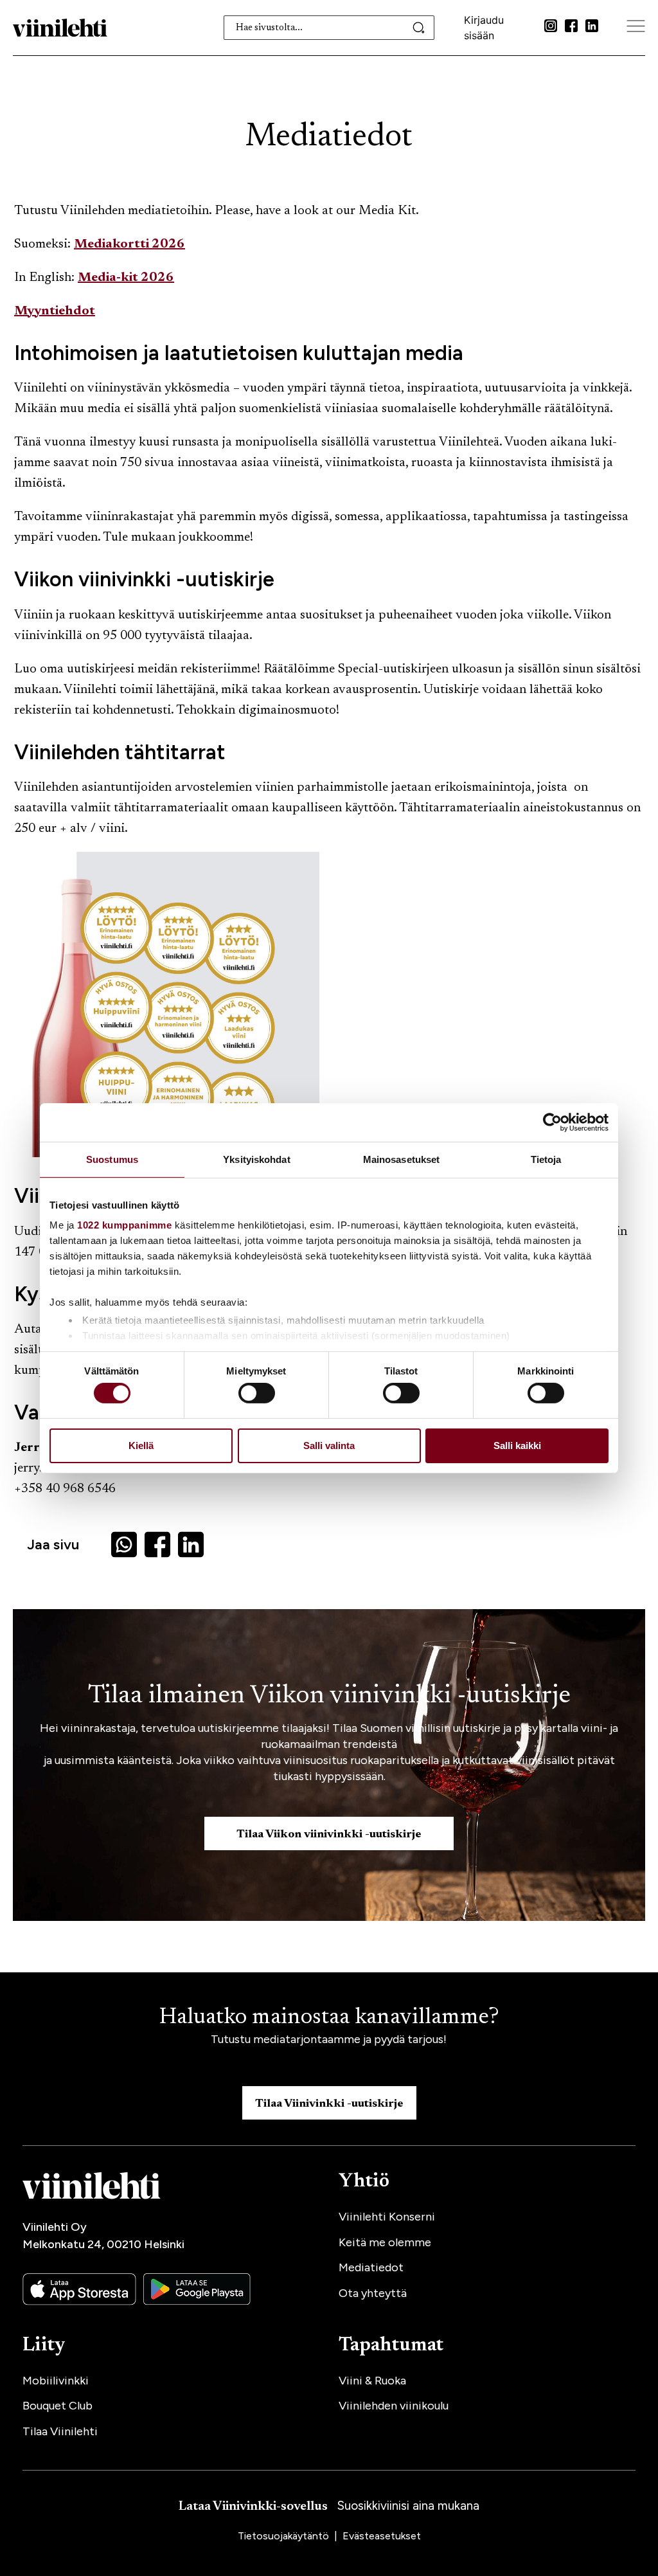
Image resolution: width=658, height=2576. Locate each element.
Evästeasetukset (382, 2536)
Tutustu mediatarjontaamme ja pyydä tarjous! (329, 2039)
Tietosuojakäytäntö (285, 2536)
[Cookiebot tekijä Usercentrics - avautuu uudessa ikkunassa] (552, 1122)
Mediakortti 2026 (129, 244)
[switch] (257, 1393)
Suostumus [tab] (112, 1159)
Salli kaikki (517, 1446)
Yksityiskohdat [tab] (256, 1159)
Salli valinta (329, 1446)
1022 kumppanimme (124, 1225)
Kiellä (141, 1446)
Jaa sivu (53, 1545)
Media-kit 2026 (126, 278)
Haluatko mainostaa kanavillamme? (329, 2018)
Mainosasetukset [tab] (402, 1159)
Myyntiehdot (55, 311)
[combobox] (329, 28)
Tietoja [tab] (546, 1159)
